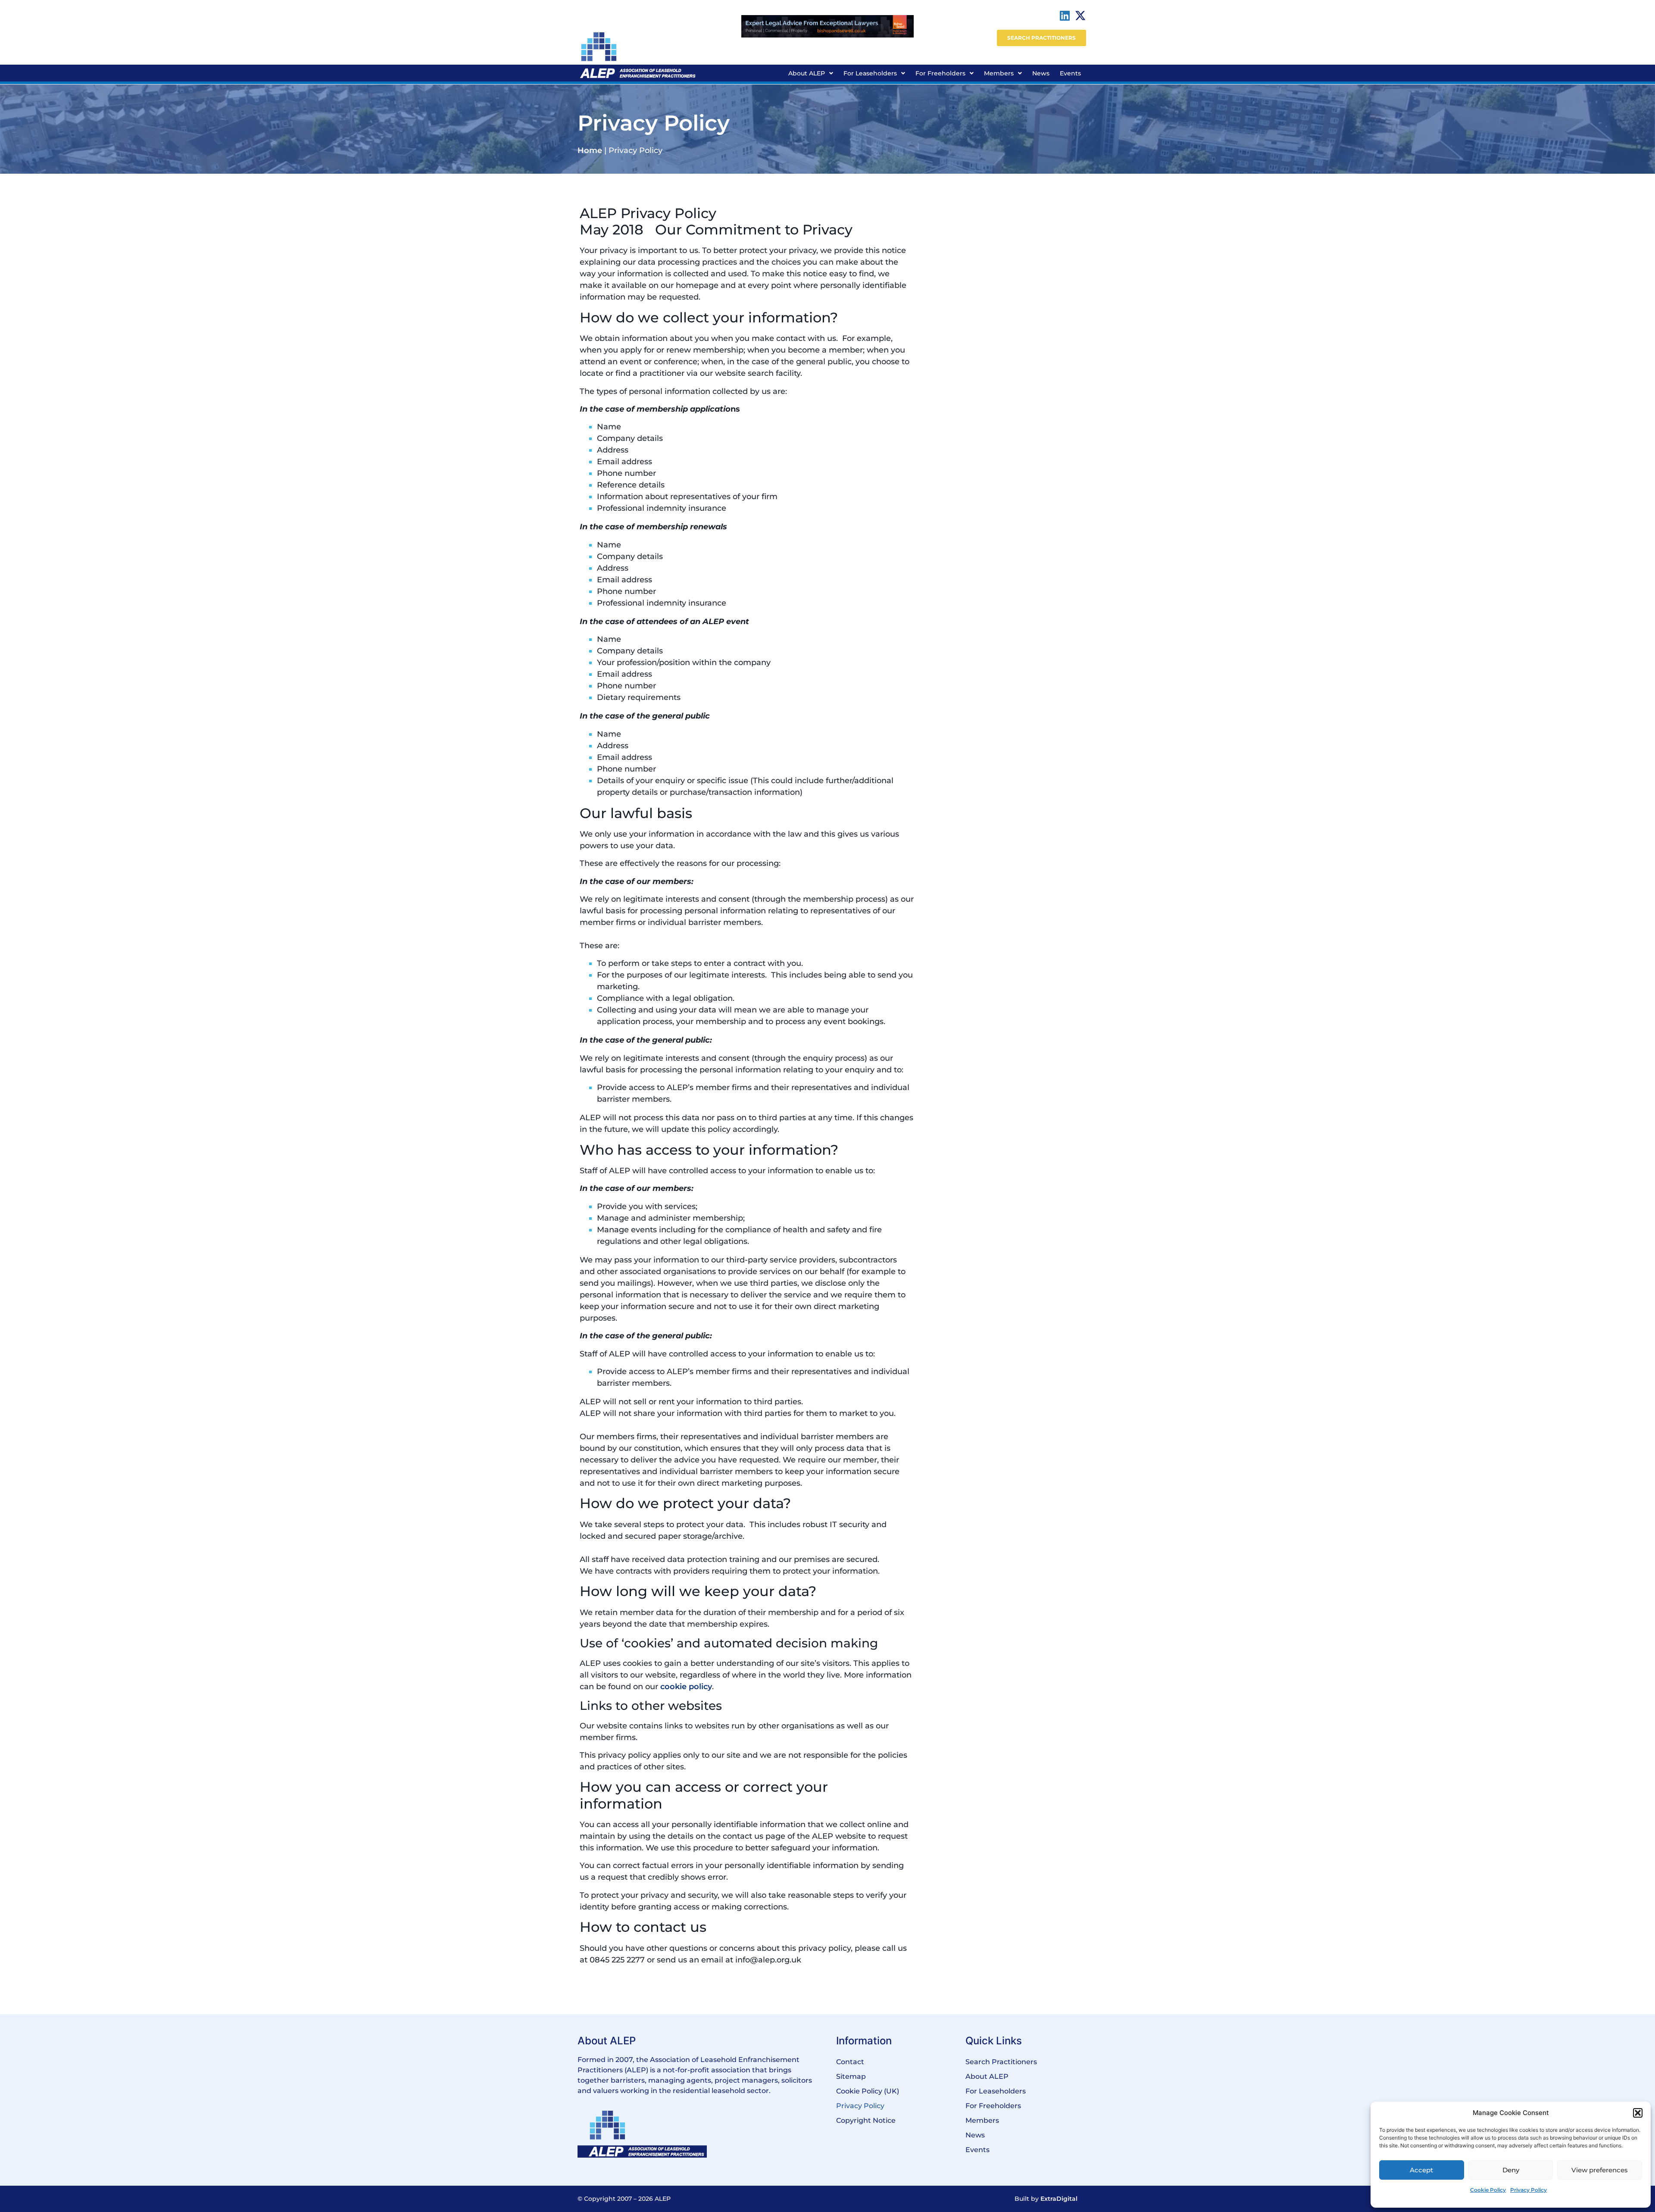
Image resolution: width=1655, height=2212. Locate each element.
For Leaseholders (870, 73)
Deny (1511, 2170)
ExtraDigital (1059, 2199)
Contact (850, 2062)
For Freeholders (940, 73)
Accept (1421, 2170)
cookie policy (686, 1687)
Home (590, 150)
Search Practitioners (1001, 2062)
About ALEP (807, 73)
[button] (1638, 2113)
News (1041, 73)
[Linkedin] (1065, 16)
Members (999, 73)
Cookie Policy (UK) (868, 2091)
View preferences (1600, 2170)
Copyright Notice (866, 2120)
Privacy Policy (1529, 2190)
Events (1070, 73)
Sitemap (851, 2076)
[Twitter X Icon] (1080, 16)
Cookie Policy (1488, 2190)
